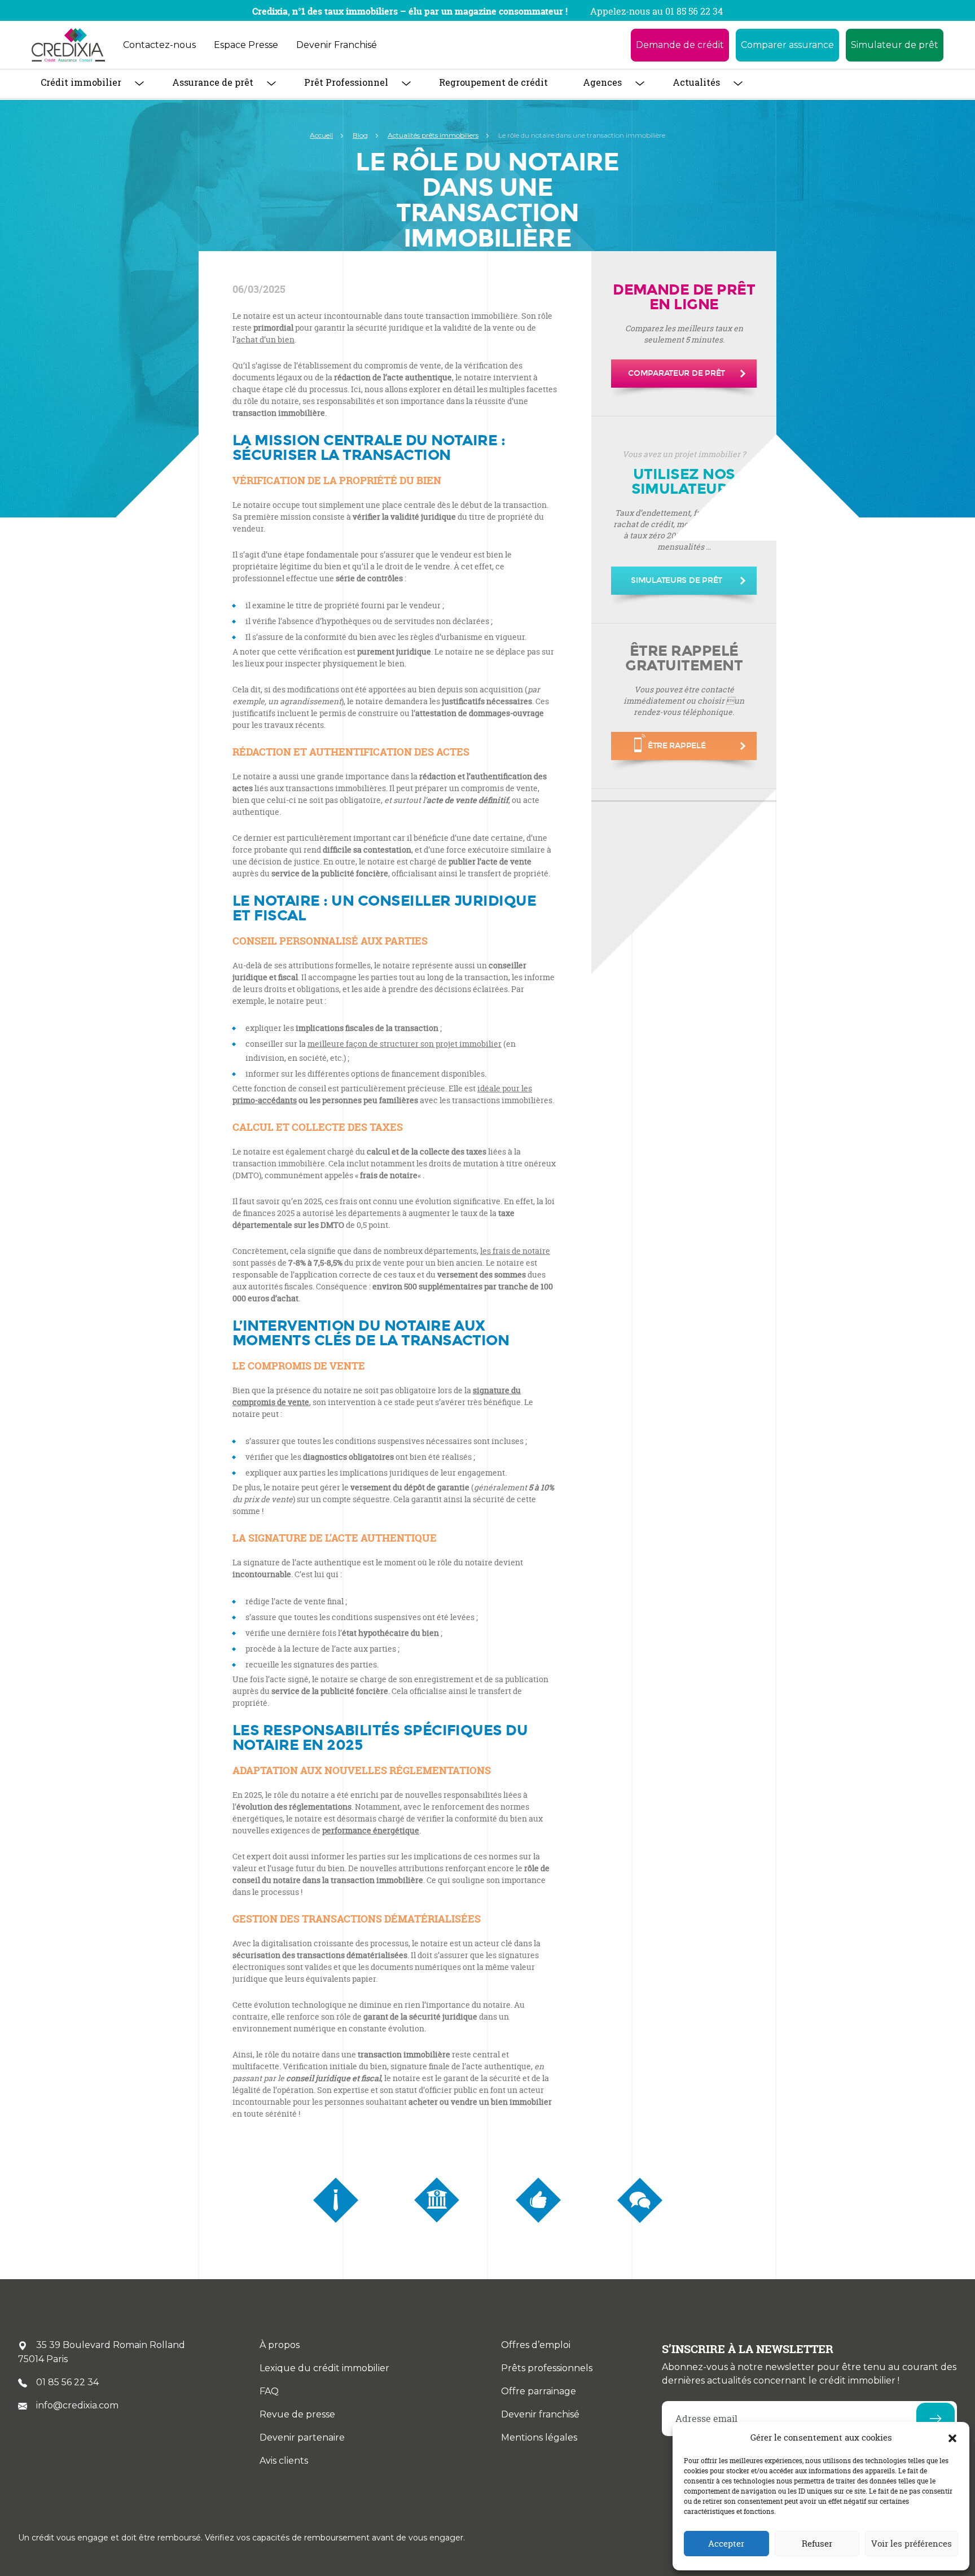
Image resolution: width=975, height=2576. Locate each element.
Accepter (726, 2544)
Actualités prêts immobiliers (433, 135)
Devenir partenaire (302, 2437)
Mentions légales (539, 2437)
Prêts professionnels (547, 2368)
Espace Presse (246, 45)
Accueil (321, 135)
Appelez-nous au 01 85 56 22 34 (656, 11)
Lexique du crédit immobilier (324, 2368)
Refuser (817, 2544)
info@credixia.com (77, 2405)
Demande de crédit (680, 45)
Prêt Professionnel (346, 82)
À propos (280, 2345)
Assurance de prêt (213, 82)
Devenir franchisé (540, 2414)
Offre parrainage (539, 2391)
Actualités (696, 82)
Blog (360, 135)
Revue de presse (297, 2414)
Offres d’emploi (536, 2345)
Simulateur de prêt (895, 45)
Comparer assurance (787, 45)
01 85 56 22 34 (67, 2382)
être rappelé (677, 746)
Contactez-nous (159, 45)
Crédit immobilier (81, 82)
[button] (952, 2438)
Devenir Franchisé (337, 45)
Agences (602, 82)
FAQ (269, 2391)
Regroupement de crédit (493, 82)
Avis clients (284, 2461)
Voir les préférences (912, 2544)
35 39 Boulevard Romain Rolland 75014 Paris (102, 2352)
